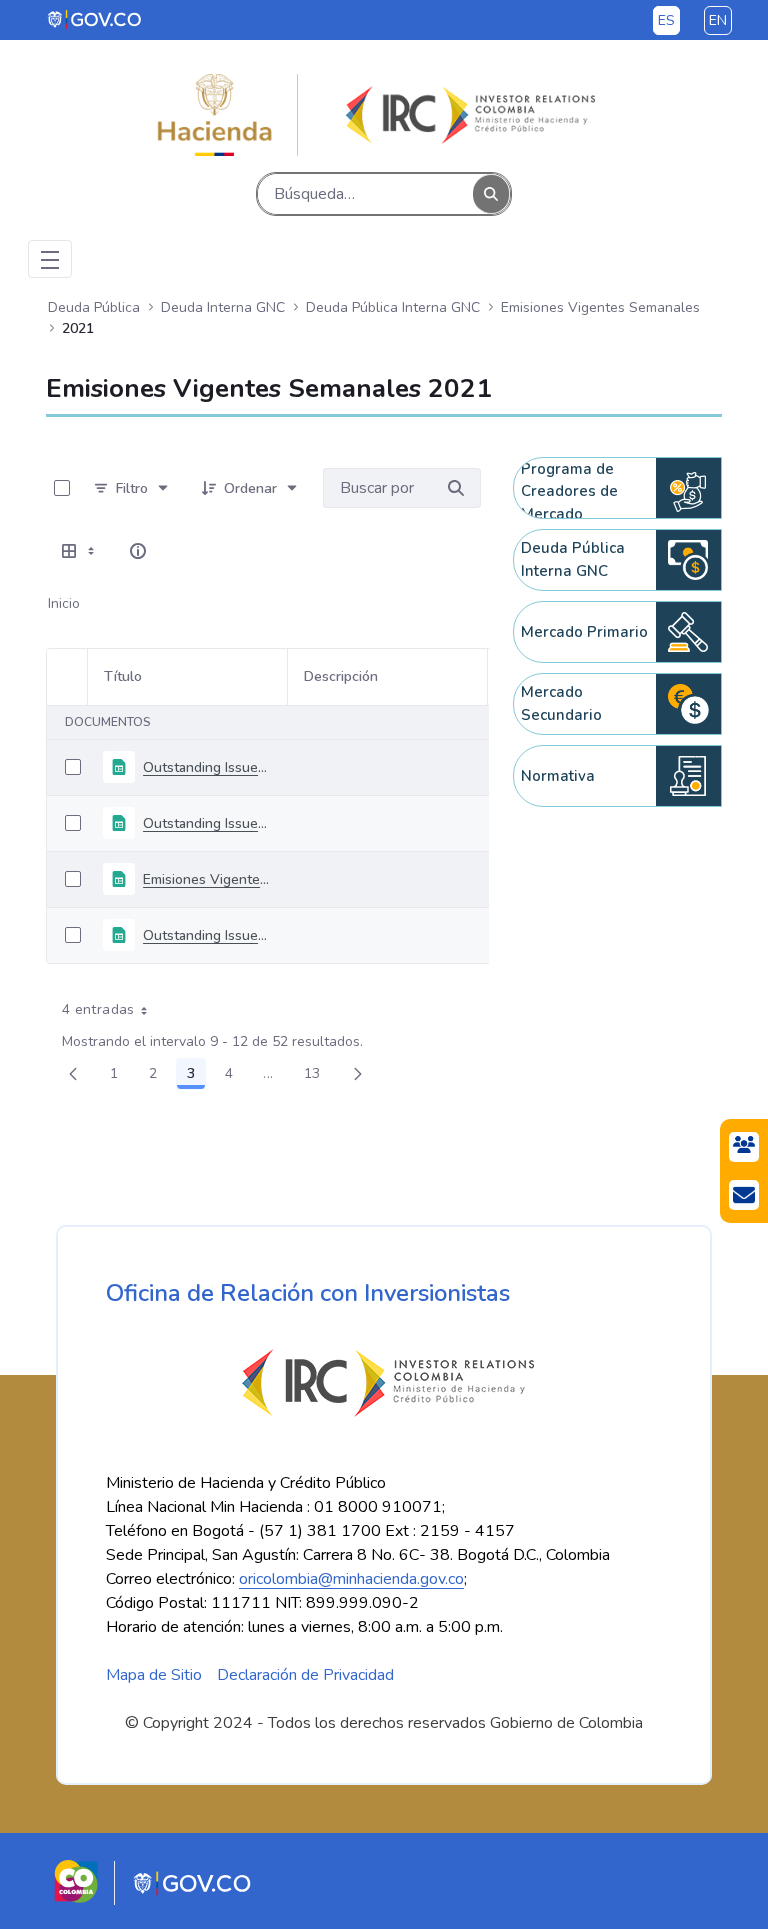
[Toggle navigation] (50, 259)
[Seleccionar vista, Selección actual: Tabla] (80, 551)
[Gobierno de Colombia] (95, 19)
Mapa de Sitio (154, 1675)
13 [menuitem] (318, 1077)
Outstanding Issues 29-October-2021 (207, 823)
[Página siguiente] (358, 1074)
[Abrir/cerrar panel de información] (138, 551)
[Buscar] (491, 194)
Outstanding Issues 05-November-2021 (207, 767)
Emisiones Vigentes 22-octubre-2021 (207, 879)
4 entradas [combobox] (98, 1009)
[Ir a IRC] (467, 115)
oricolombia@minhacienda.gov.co (351, 1579)
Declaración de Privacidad (305, 1675)
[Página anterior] (73, 1074)
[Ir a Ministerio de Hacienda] (215, 115)
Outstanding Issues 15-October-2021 (207, 935)
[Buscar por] (456, 488)
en (718, 20)
